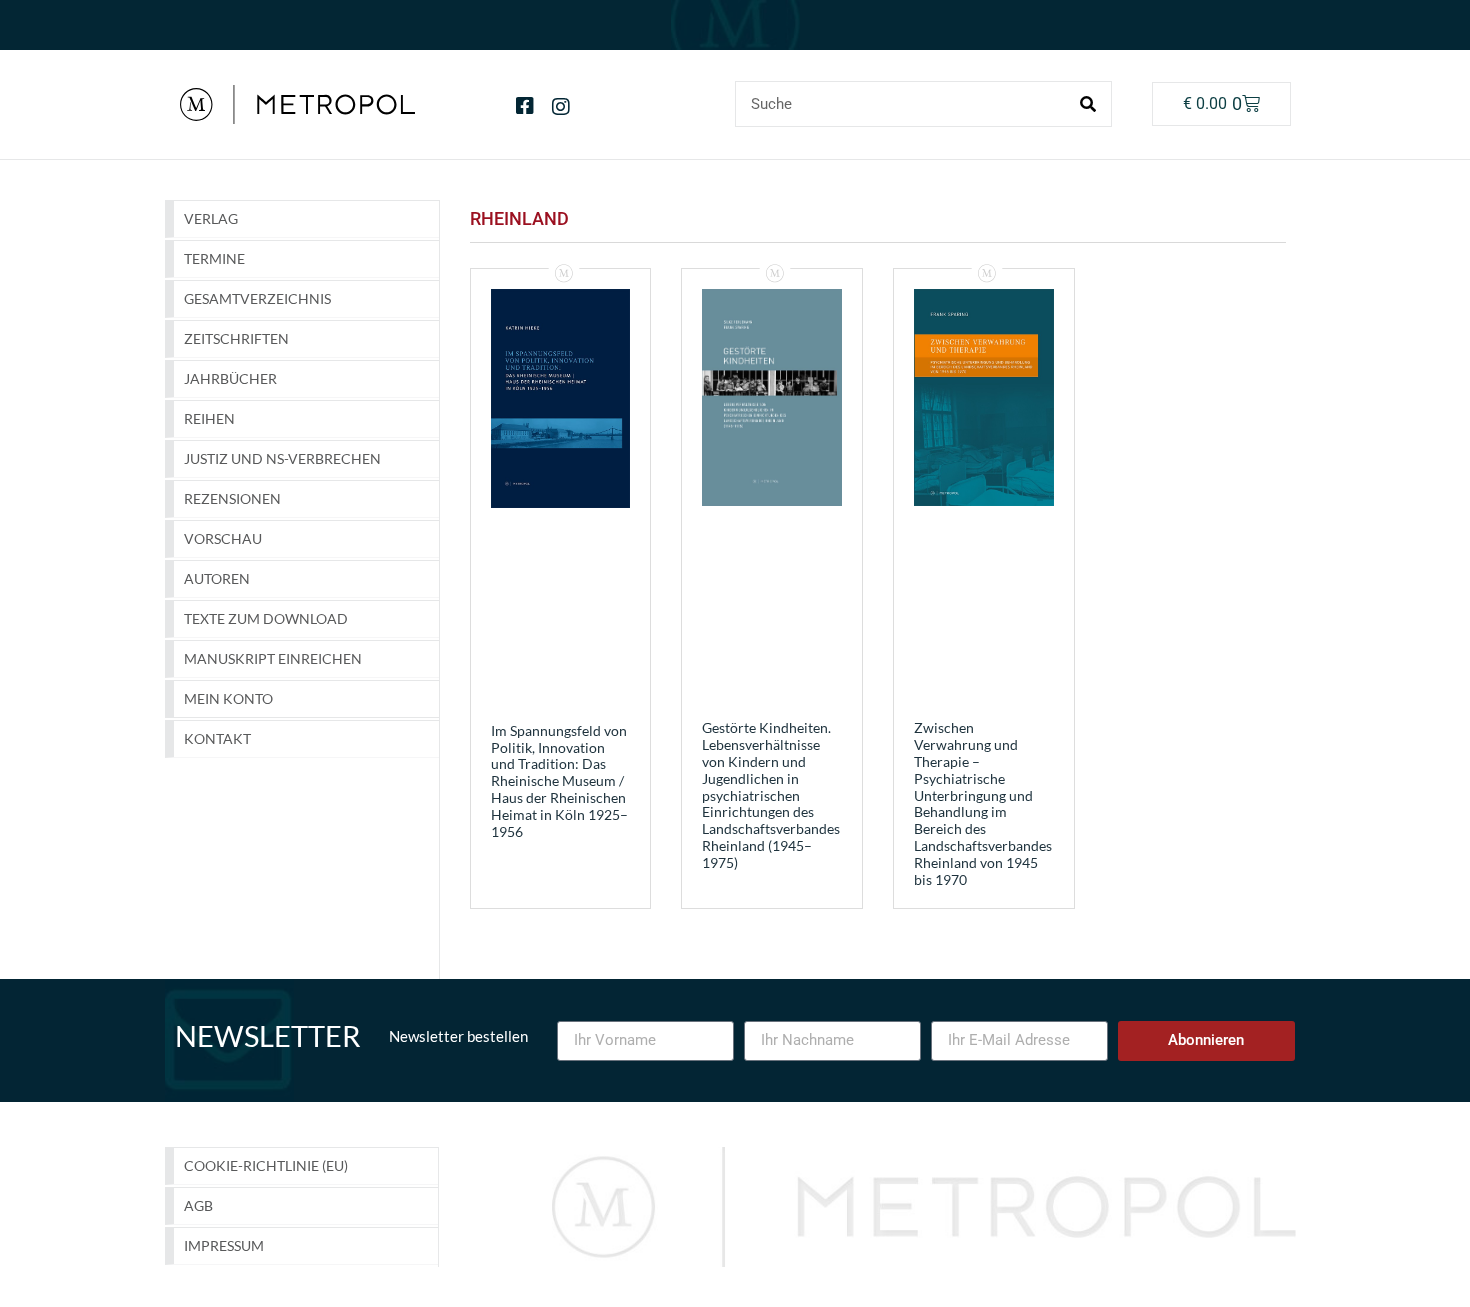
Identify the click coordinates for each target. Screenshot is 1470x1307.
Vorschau (223, 538)
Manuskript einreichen (273, 658)
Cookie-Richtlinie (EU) (266, 1165)
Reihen (209, 418)
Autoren (217, 578)
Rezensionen (232, 498)
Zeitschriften (236, 338)
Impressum (224, 1245)
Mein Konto (228, 698)
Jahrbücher (230, 378)
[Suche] (1088, 104)
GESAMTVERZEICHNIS (257, 298)
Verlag (211, 218)
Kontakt (217, 738)
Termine (214, 258)
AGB (198, 1205)
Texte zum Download (266, 618)
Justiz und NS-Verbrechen (282, 458)
